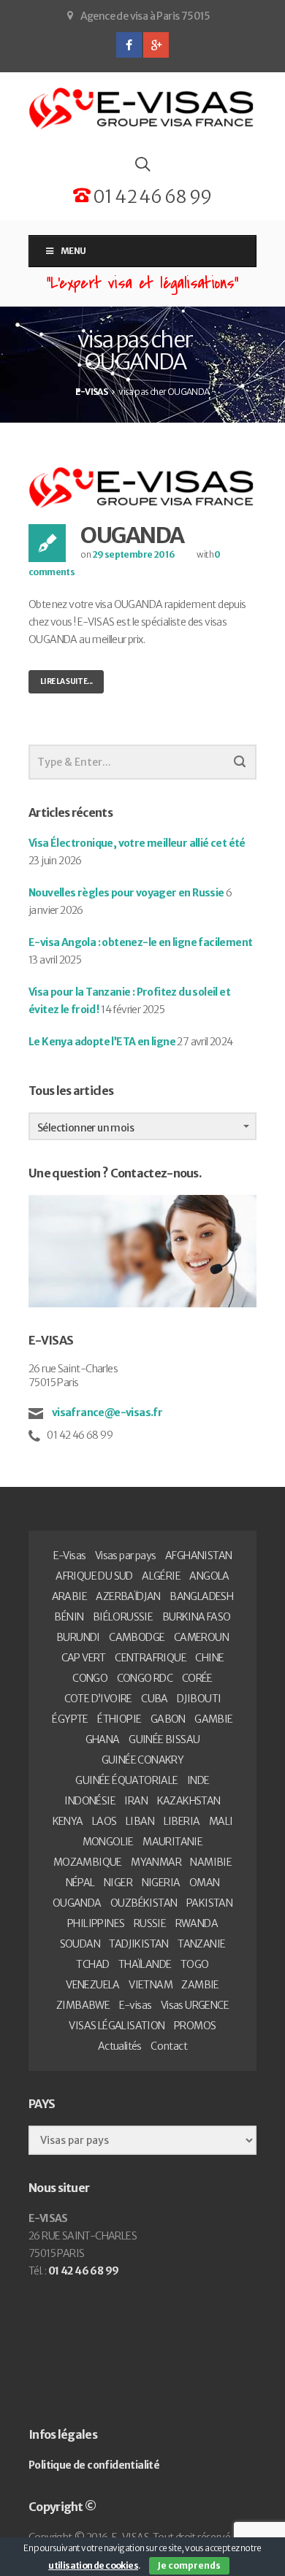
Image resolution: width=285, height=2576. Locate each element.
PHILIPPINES (96, 1923)
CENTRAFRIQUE (151, 1658)
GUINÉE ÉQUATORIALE (126, 1780)
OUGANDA (132, 535)
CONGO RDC (145, 1678)
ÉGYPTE (70, 1719)
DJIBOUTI (199, 1699)
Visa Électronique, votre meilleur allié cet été (137, 843)
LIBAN (140, 1821)
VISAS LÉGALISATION (117, 2026)
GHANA (103, 1739)
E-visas (136, 2005)
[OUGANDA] (142, 487)
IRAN (136, 1801)
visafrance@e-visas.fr (106, 1412)
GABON (168, 1719)
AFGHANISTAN (198, 1556)
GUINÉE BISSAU (164, 1739)
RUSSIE (150, 1923)
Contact (169, 2046)
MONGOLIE (108, 1842)
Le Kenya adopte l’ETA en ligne (102, 1042)
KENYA (68, 1821)
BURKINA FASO (197, 1617)
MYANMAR (156, 1862)
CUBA (155, 1699)
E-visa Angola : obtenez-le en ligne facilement (140, 942)
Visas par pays (126, 1556)
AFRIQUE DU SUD (94, 1576)
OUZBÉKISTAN (144, 1903)
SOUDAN (80, 1944)
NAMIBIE (211, 1862)
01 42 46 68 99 (151, 197)
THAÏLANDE (145, 1964)
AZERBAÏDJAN (128, 1596)
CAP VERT (84, 1658)
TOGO (195, 1964)
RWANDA (197, 1923)
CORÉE (197, 1678)
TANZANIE (201, 1944)
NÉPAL (80, 1883)
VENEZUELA (93, 1985)
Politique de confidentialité (94, 2465)
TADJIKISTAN (138, 1944)
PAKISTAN (209, 1903)
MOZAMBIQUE (88, 1862)
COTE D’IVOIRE (98, 1699)
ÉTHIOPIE (119, 1719)
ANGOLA (209, 1576)
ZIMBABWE (83, 2005)
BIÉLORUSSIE (123, 1617)
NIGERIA (161, 1883)
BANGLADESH (201, 1596)
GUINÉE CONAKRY (143, 1760)
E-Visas (70, 1556)
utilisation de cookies (93, 2565)
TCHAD (92, 1964)
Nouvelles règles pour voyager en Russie (126, 893)
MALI (221, 1821)
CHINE (209, 1658)
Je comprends (189, 2565)
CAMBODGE (137, 1637)
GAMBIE (213, 1719)
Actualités (120, 2046)
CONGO (90, 1678)
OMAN (205, 1883)
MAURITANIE (172, 1842)
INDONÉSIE (90, 1801)
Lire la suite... (66, 681)
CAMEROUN (201, 1637)
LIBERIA (182, 1821)
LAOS (104, 1821)
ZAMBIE (200, 1985)
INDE (198, 1780)
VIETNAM (151, 1985)
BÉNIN (69, 1617)
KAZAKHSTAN (189, 1801)
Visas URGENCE (195, 2005)
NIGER (118, 1883)
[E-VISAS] (142, 109)
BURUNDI (78, 1637)
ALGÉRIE (161, 1576)
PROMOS (195, 2026)
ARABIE (69, 1596)
